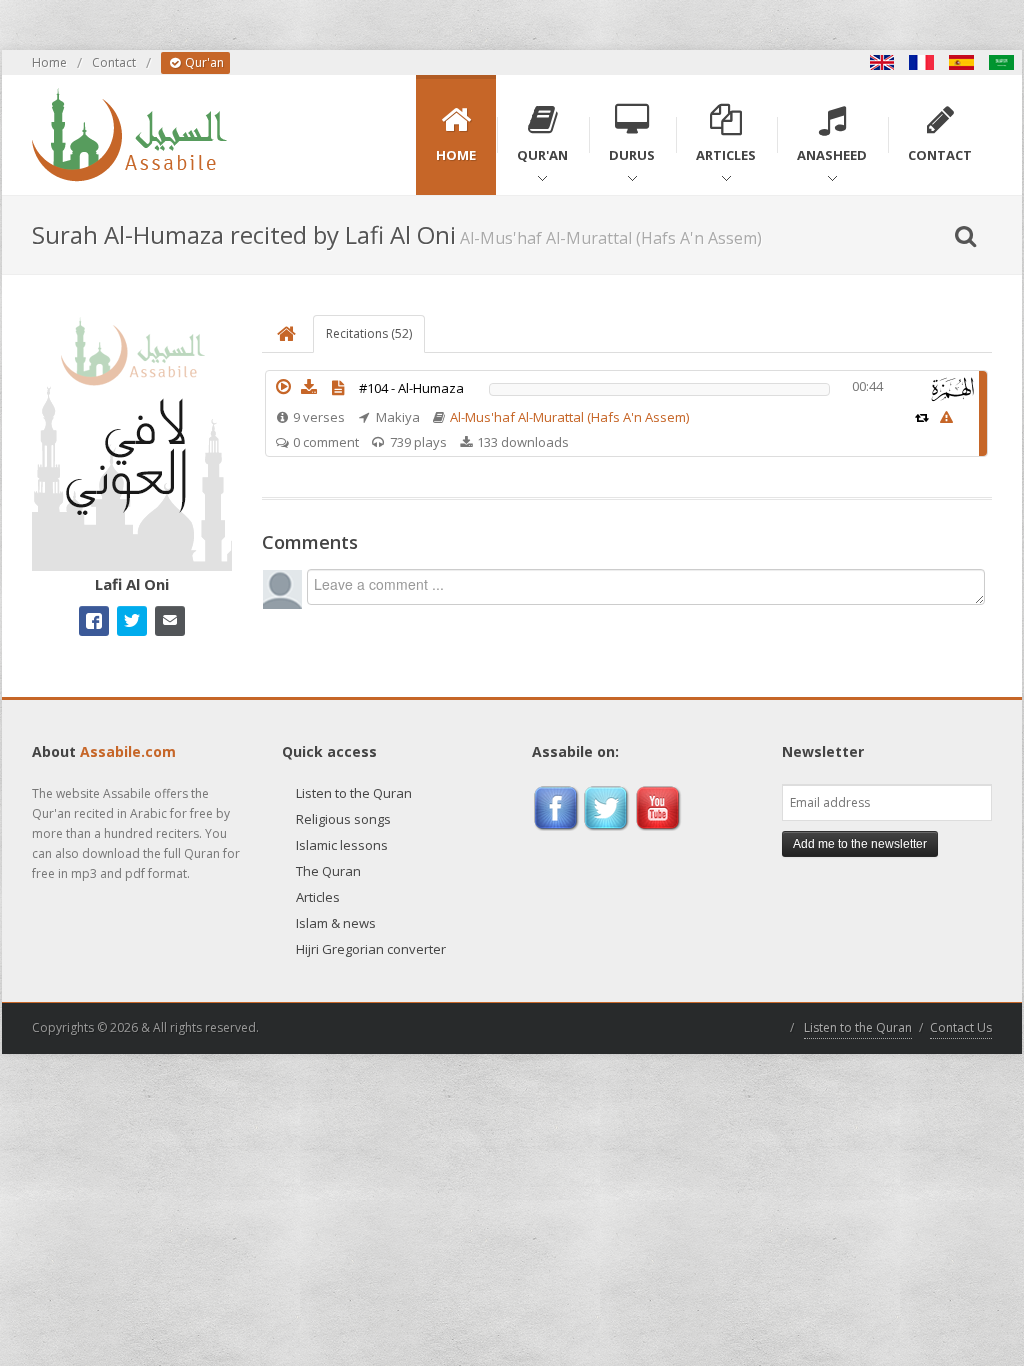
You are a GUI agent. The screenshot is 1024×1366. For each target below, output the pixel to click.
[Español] (962, 62)
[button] (283, 387)
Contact (114, 62)
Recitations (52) (369, 333)
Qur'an (203, 62)
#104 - (411, 388)
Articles (318, 897)
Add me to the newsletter (860, 844)
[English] (882, 62)
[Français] (922, 62)
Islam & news (336, 923)
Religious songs (343, 819)
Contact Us (961, 1027)
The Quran (328, 871)
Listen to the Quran (354, 793)
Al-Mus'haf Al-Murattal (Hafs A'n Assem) (569, 417)
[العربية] (1002, 62)
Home (49, 62)
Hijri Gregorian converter (371, 949)
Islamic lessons (342, 845)
